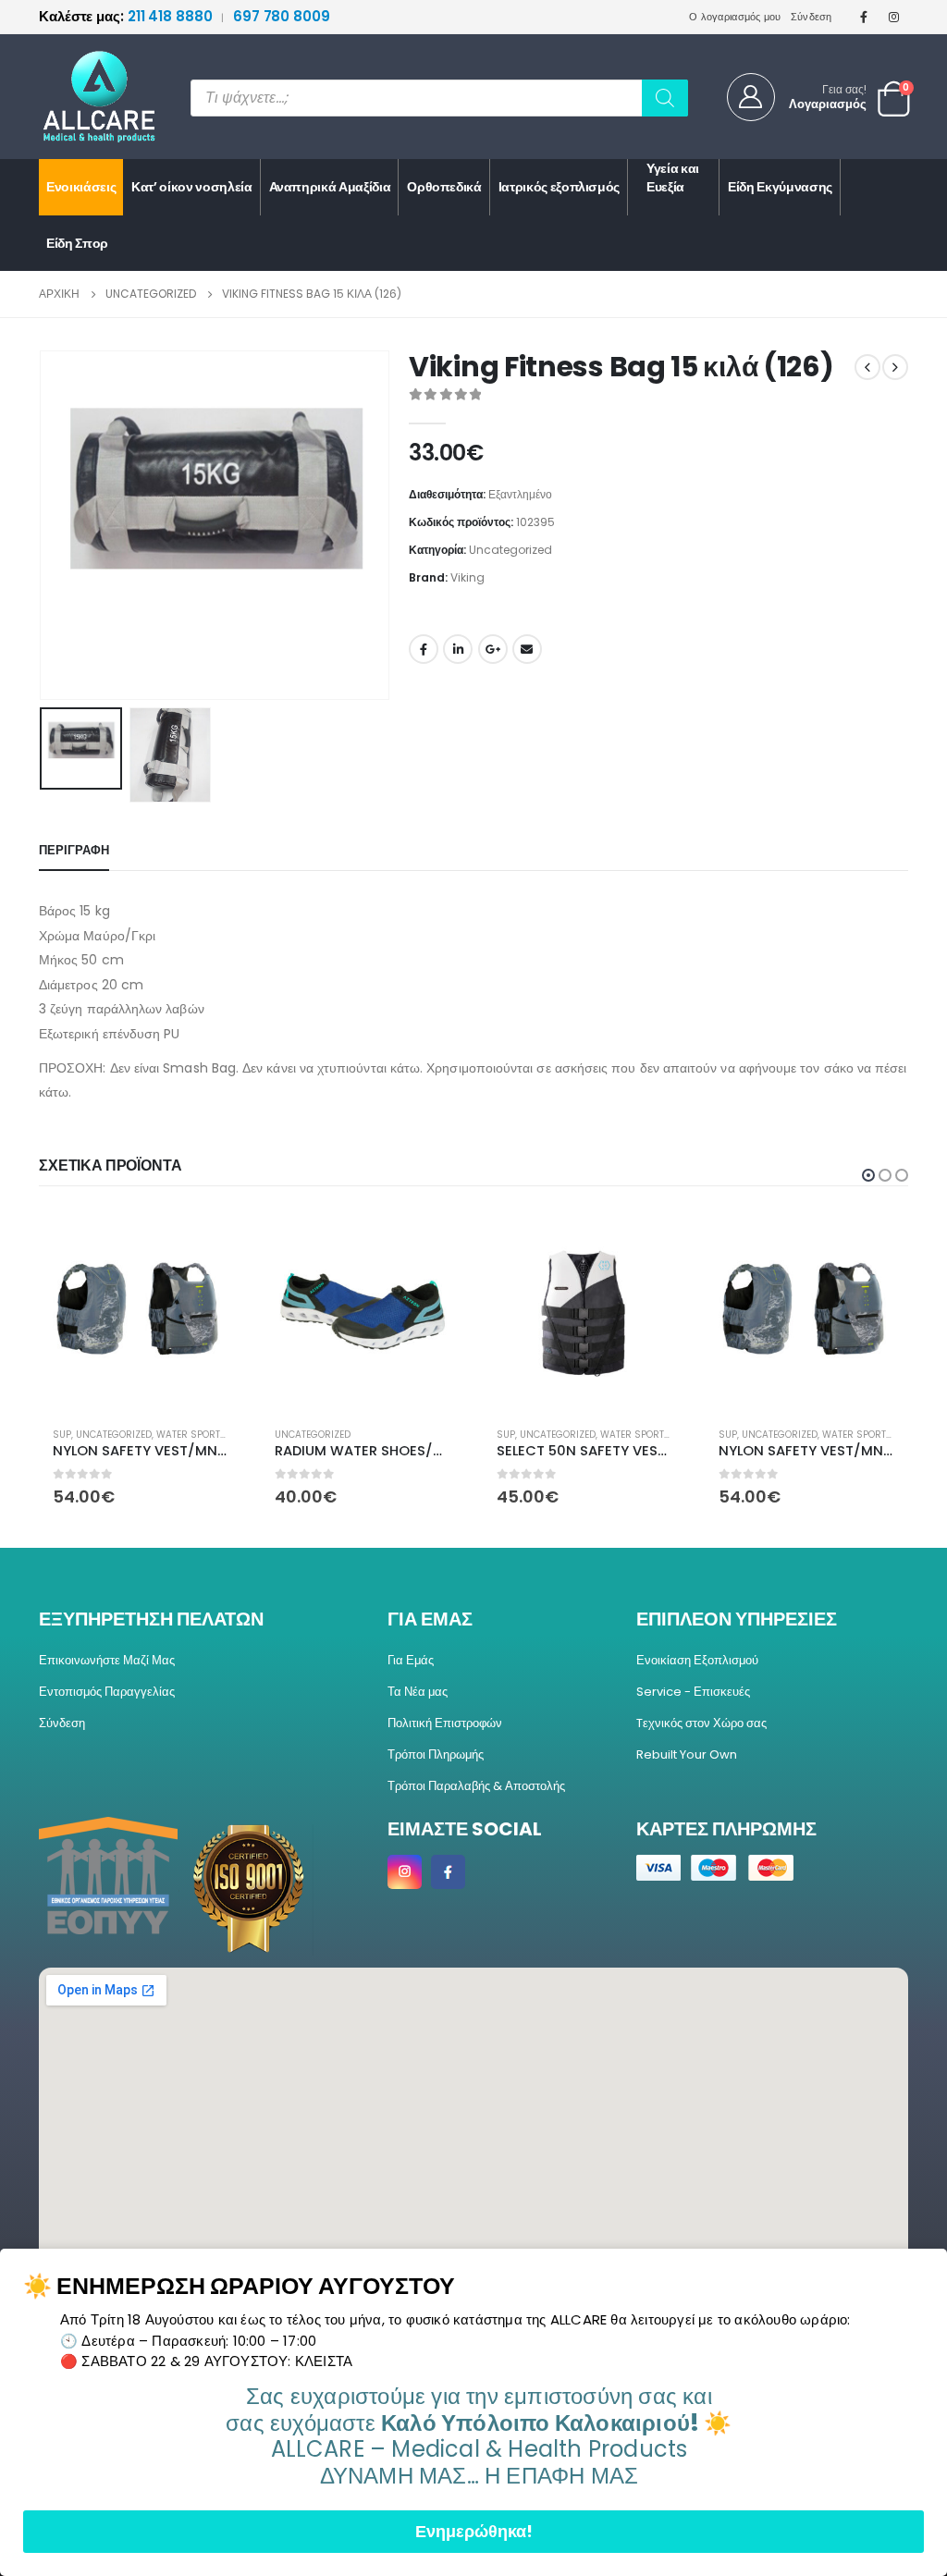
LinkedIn (458, 649)
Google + (493, 649)
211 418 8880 (127, 16)
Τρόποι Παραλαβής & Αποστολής (476, 1786)
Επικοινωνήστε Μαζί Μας (107, 1660)
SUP (62, 1435)
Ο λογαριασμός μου (735, 17)
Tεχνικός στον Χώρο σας (701, 1723)
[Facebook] (864, 17)
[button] (43, 525)
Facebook (424, 649)
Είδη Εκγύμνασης (780, 187)
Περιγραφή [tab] (74, 850)
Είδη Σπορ (77, 243)
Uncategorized (510, 550)
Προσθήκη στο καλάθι (434, 1240)
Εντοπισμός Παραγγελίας (107, 1692)
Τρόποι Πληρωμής (436, 1754)
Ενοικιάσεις (81, 187)
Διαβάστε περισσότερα (212, 1240)
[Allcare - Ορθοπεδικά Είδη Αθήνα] (85, 97)
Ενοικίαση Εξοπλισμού (697, 1660)
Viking (467, 577)
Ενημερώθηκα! (474, 2531)
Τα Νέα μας (418, 1692)
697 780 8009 (282, 16)
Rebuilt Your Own (687, 1754)
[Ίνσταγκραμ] (894, 17)
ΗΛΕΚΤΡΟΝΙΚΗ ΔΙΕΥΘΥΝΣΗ (527, 649)
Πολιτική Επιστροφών (445, 1723)
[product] (141, 1311)
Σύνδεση (812, 17)
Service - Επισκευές (693, 1692)
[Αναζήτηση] (665, 98)
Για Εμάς (411, 1660)
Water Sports (191, 1435)
